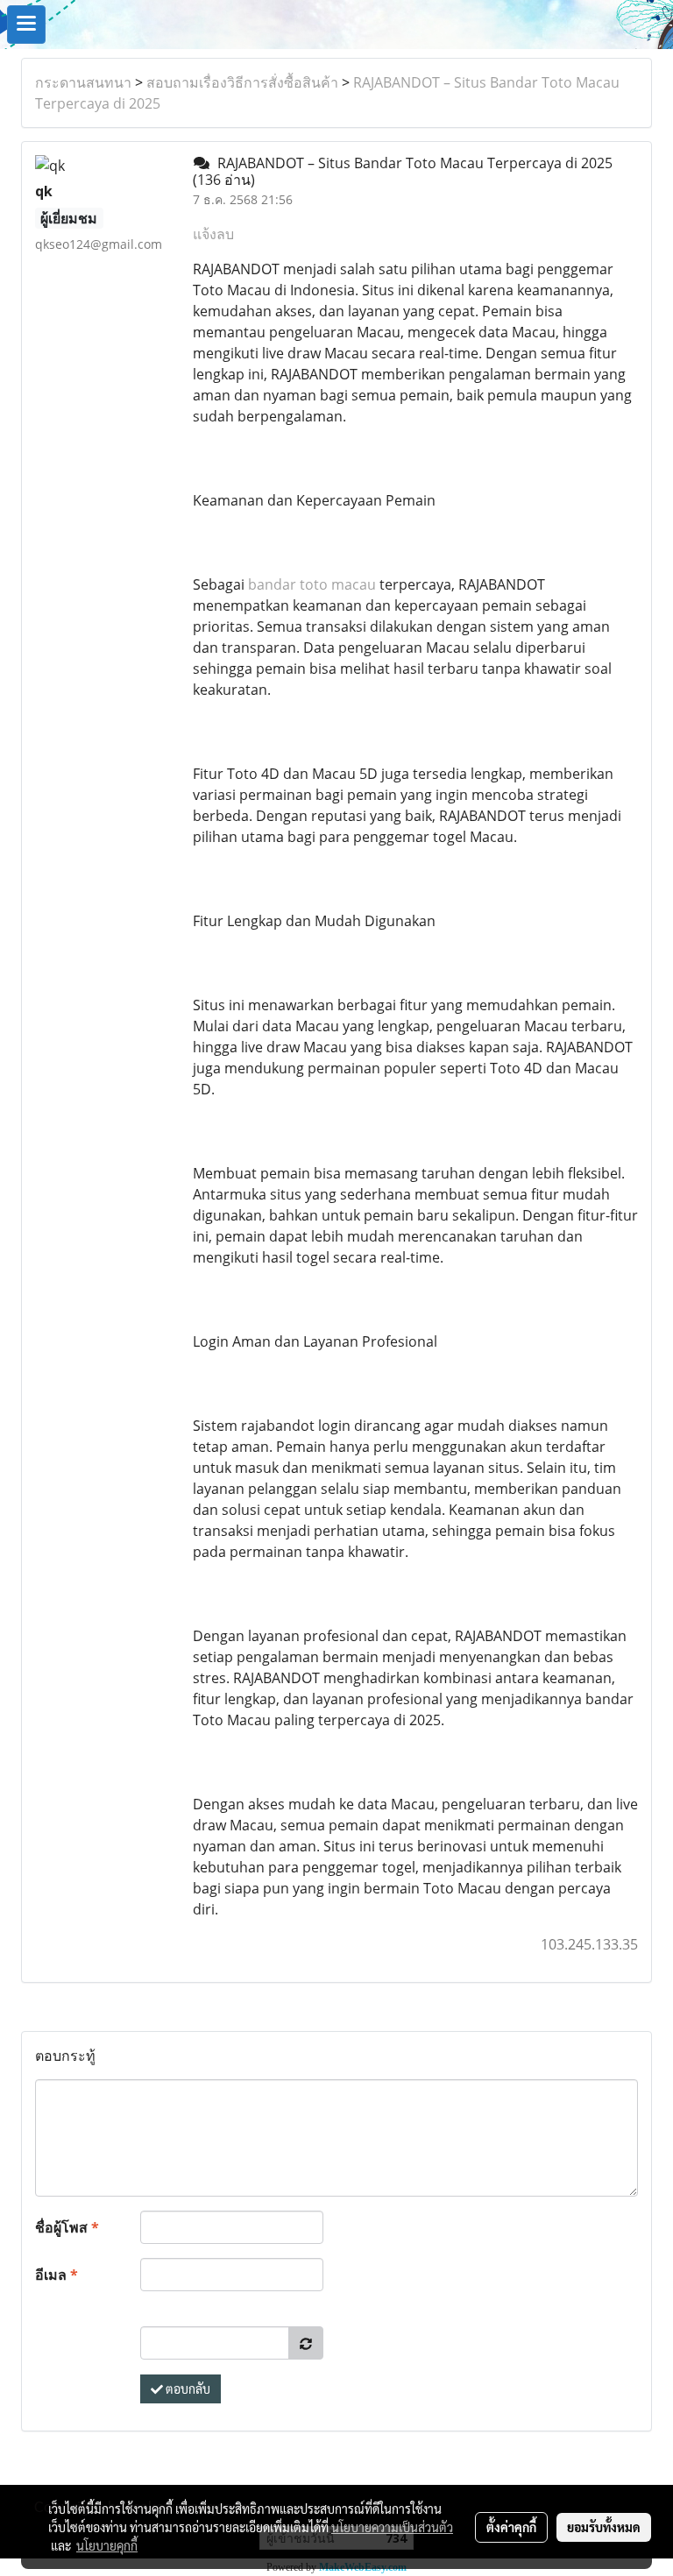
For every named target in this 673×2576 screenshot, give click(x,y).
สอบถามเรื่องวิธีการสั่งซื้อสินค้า (242, 82)
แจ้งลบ (213, 234)
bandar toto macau (312, 584)
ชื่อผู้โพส (67, 2227)
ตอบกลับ (187, 2388)
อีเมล (57, 2275)
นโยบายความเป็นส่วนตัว (392, 2527)
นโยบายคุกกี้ (107, 2545)
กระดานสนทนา (83, 82)
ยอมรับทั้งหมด (604, 2527)
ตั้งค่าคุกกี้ (511, 2527)
